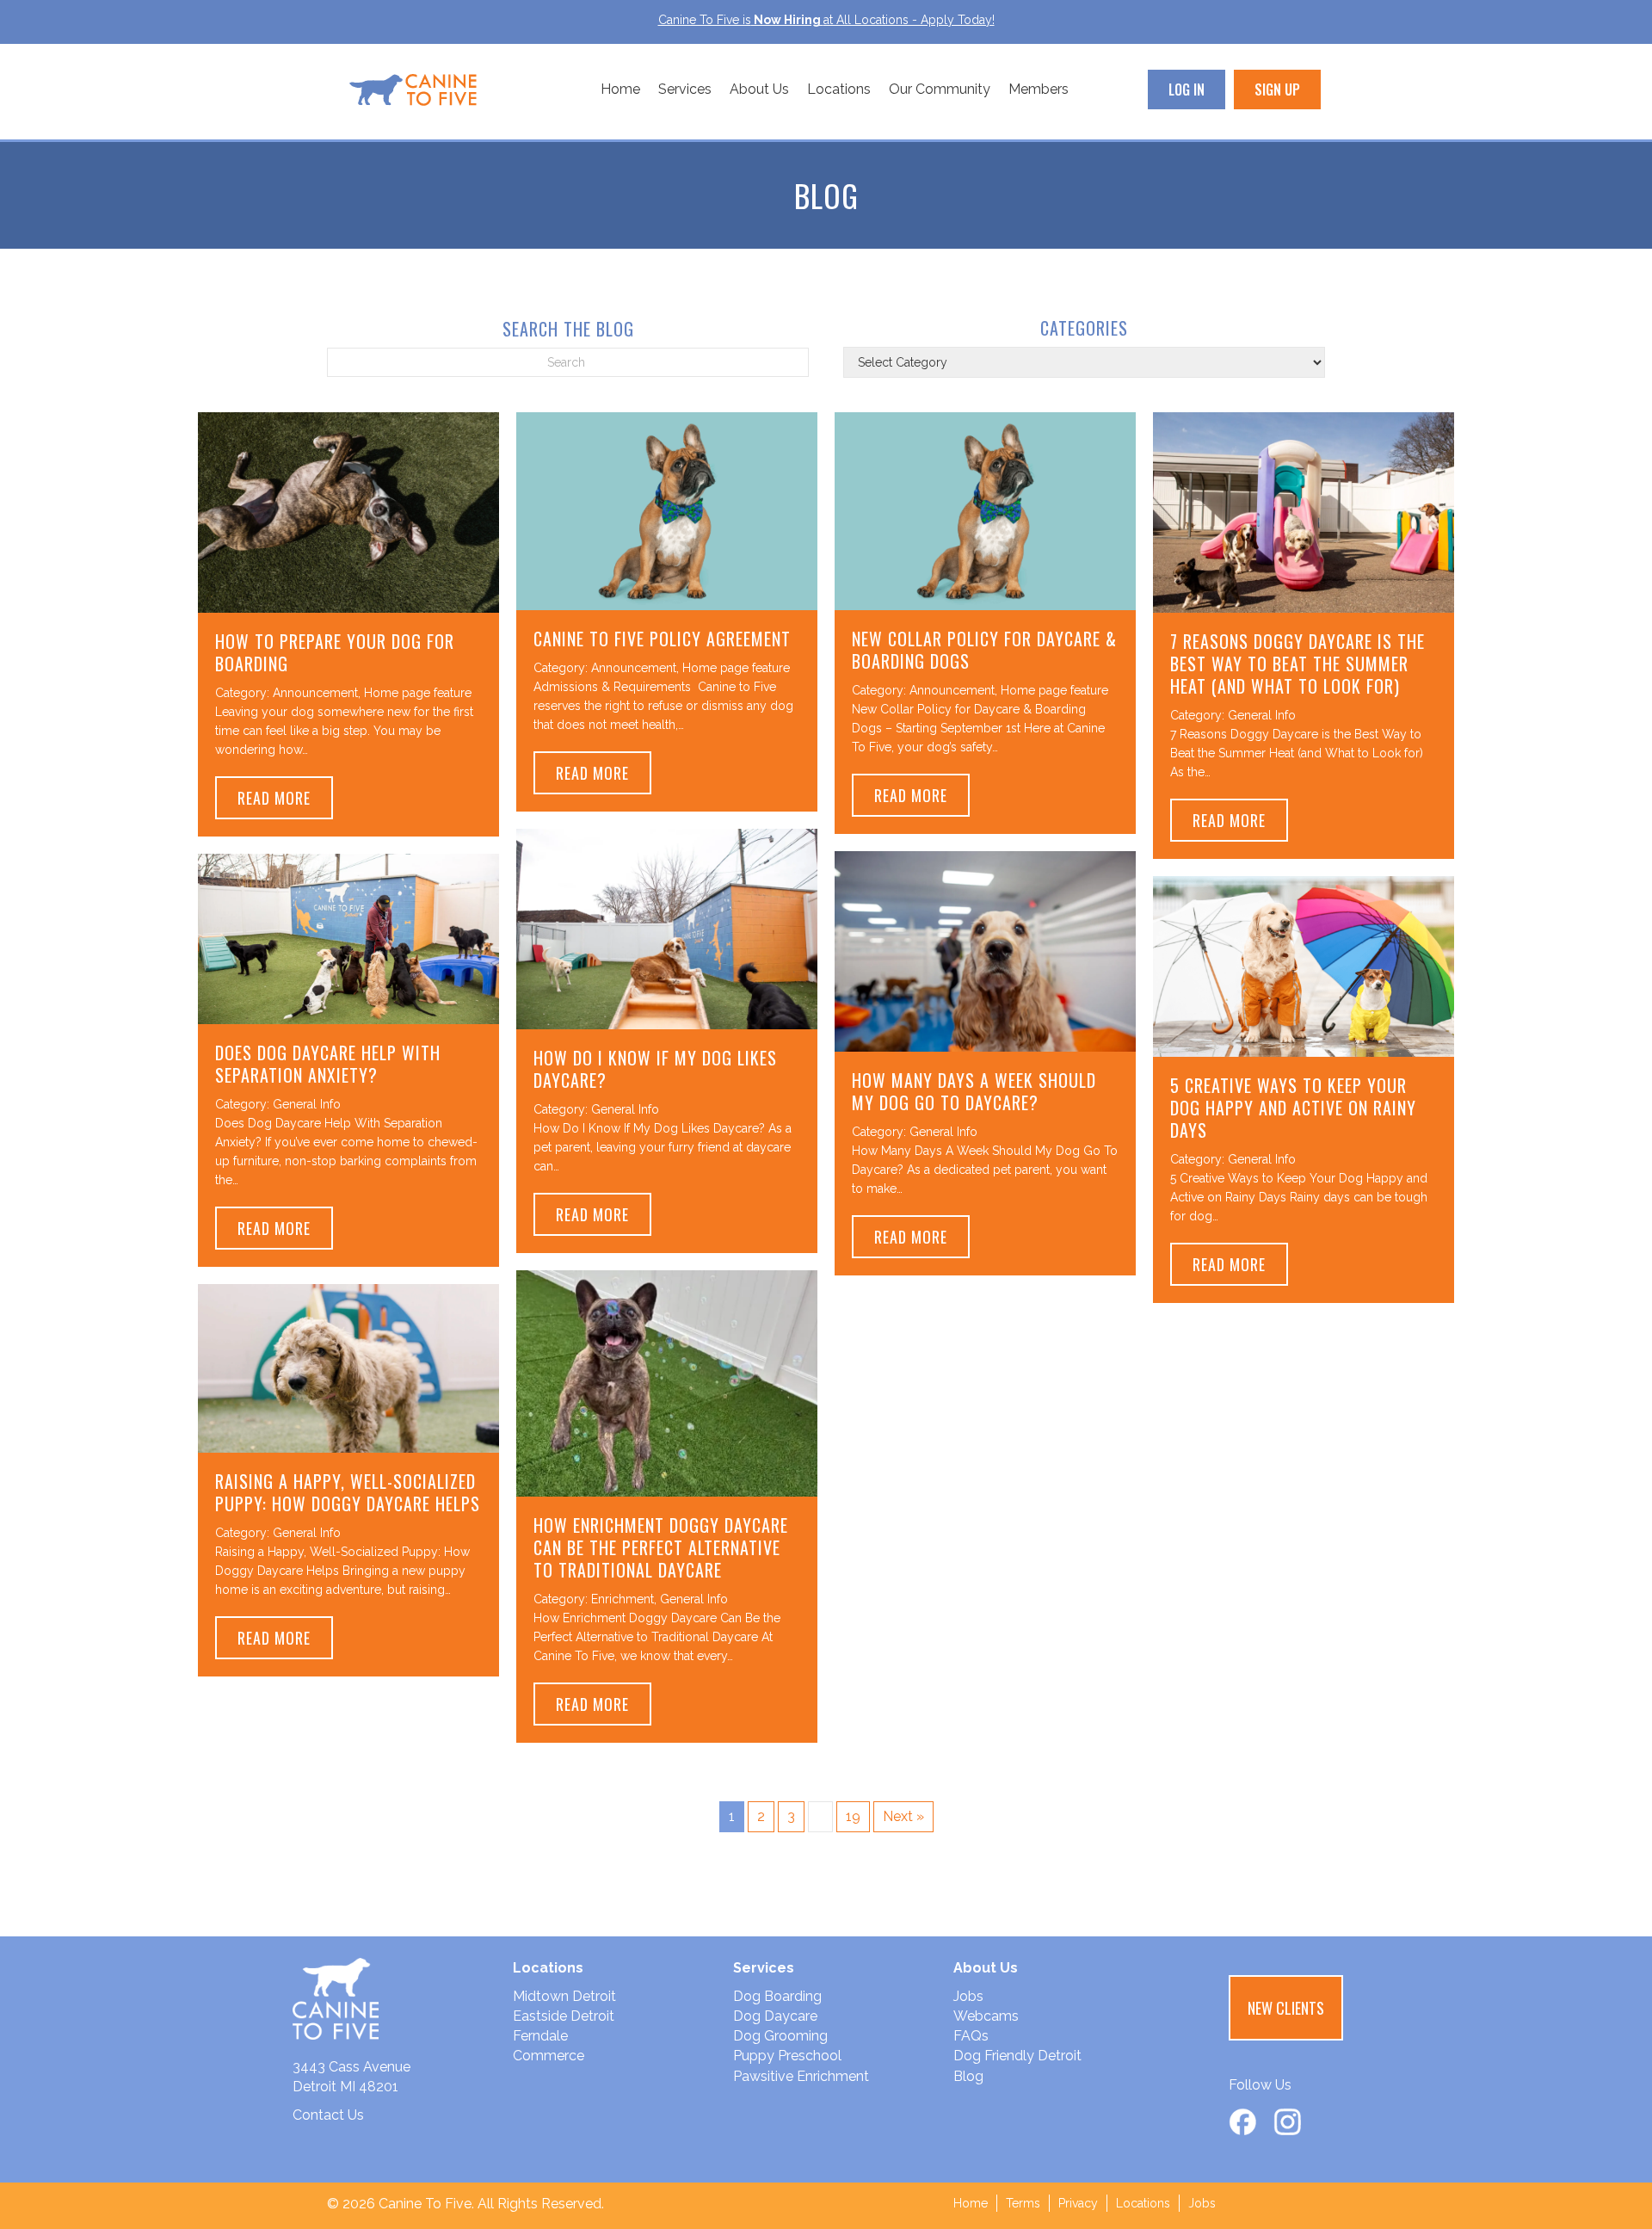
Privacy (1078, 2203)
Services (685, 89)
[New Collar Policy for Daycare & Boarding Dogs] (985, 510)
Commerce (549, 2056)
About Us (759, 89)
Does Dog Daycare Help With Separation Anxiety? (328, 1064)
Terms (1023, 2203)
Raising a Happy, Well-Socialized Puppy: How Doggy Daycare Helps (348, 1492)
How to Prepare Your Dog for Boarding (335, 652)
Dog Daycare (775, 2016)
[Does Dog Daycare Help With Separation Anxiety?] (348, 938)
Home (620, 89)
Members (1039, 89)
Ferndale (540, 2036)
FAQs (971, 2036)
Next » (903, 1816)
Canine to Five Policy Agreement (662, 639)
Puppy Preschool (787, 2056)
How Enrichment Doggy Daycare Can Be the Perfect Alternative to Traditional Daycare (661, 1547)
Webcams (986, 2016)
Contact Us (328, 2115)
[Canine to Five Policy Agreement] (667, 510)
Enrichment (623, 1599)
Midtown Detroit (564, 1996)
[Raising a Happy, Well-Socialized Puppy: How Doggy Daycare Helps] (348, 1367)
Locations (839, 89)
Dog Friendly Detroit (1017, 2056)
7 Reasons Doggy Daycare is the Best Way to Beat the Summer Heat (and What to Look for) (1298, 664)
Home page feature (418, 693)
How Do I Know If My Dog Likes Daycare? (655, 1069)
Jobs (968, 1996)
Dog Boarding (777, 1996)
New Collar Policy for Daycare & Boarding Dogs (984, 650)
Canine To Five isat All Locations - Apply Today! (826, 20)
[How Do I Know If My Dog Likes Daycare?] (667, 927)
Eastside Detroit (564, 2016)
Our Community (940, 89)
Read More (285, 797)
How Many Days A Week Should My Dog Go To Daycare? (974, 1091)
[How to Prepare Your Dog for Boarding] (348, 511)
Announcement (315, 693)
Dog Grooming (780, 2036)
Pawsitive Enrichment (801, 2076)
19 (853, 1816)
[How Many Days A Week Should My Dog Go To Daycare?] (985, 950)
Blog (968, 2076)
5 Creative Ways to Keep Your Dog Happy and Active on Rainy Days (1293, 1108)
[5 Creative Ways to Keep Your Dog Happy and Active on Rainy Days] (1304, 965)
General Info (1262, 715)
